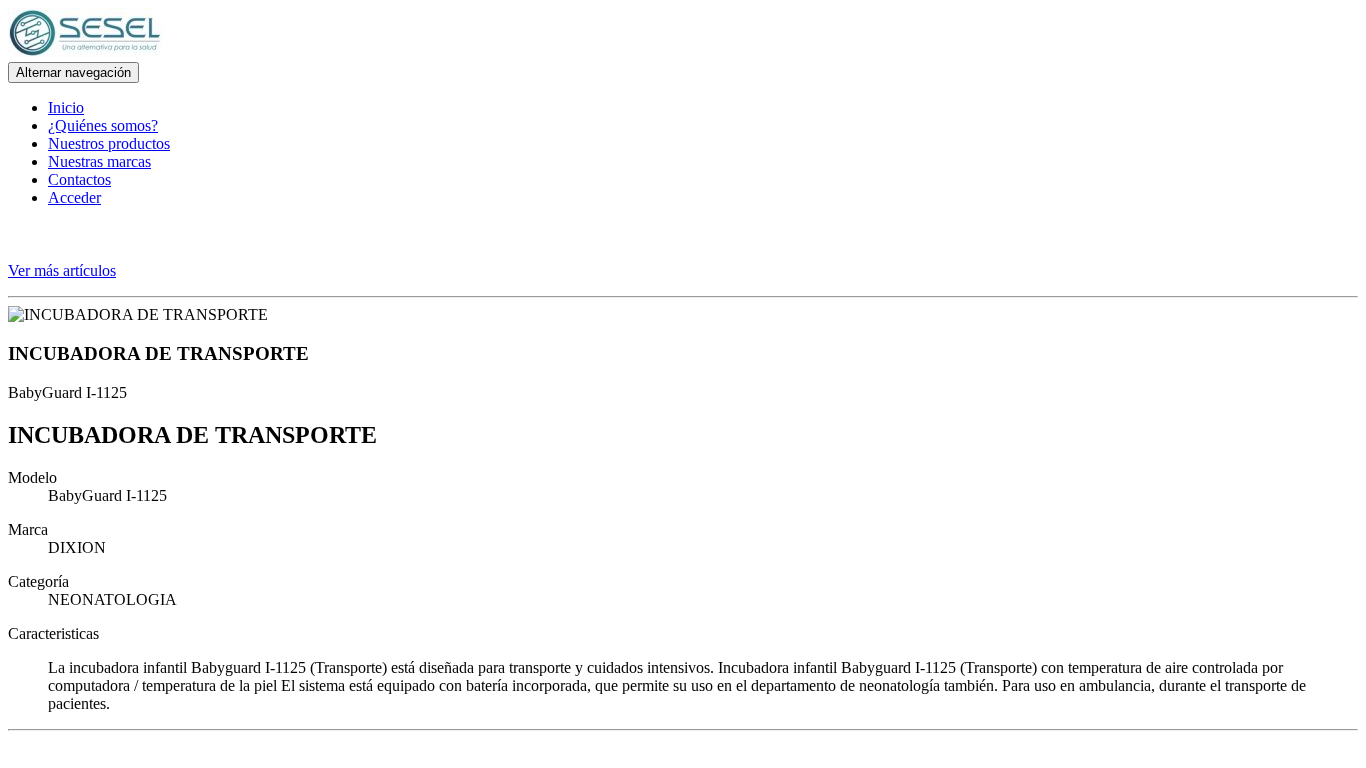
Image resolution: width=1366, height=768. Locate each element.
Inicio (66, 107)
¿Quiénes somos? (103, 125)
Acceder (74, 197)
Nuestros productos (109, 143)
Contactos (79, 179)
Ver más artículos (62, 270)
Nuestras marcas (99, 161)
